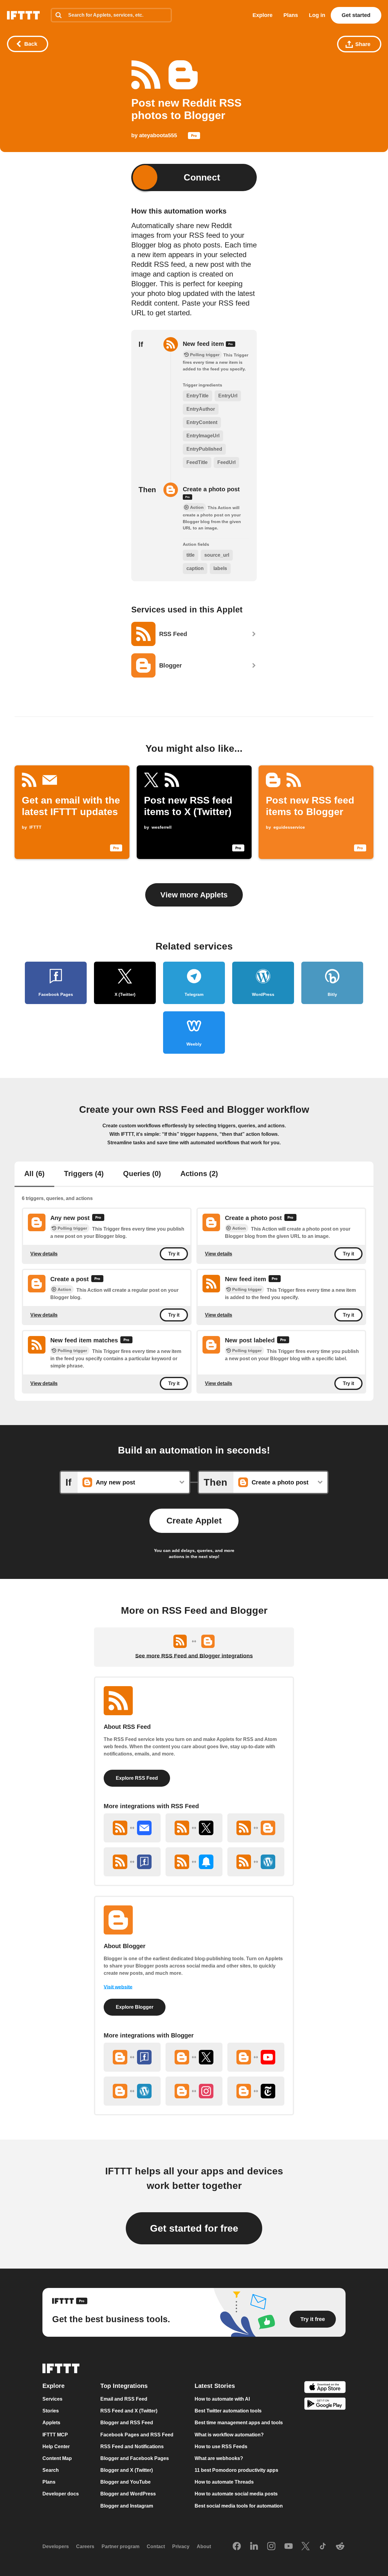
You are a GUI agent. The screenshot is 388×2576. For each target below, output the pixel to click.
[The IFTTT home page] (23, 15)
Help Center (56, 2446)
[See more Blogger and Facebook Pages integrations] (132, 2057)
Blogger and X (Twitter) (127, 2470)
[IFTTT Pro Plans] (194, 137)
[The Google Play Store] (325, 2404)
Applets (51, 2423)
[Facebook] (237, 2546)
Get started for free (194, 2228)
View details (44, 1253)
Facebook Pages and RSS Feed (137, 2434)
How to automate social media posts (236, 2494)
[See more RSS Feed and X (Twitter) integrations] (194, 1828)
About (204, 2546)
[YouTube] (289, 2546)
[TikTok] (323, 2546)
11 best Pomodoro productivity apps (236, 2470)
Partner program (120, 2546)
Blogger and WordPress (128, 2494)
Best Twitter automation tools (228, 2411)
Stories (51, 2411)
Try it (174, 1254)
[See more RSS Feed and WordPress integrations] (256, 1862)
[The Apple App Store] (325, 2388)
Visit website (118, 1987)
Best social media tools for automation (239, 2506)
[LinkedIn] (254, 2546)
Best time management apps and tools (239, 2423)
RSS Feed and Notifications (132, 2446)
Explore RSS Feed (137, 1778)
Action (239, 1228)
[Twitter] (306, 2546)
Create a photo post (211, 489)
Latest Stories (215, 2386)
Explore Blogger (135, 2007)
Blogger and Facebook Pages (135, 2458)
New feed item (204, 344)
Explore (263, 15)
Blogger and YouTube (125, 2482)
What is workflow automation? (229, 2434)
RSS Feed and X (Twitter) (129, 2411)
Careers (85, 2546)
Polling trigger (72, 1228)
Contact (156, 2546)
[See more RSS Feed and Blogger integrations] (256, 1828)
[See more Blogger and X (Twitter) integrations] (194, 2057)
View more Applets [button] (194, 895)
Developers (56, 2546)
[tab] (34, 1174)
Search (51, 2470)
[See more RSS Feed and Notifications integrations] (194, 1862)
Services (52, 2399)
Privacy (181, 2546)
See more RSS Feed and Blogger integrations (194, 1656)
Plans (291, 15)
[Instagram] (271, 2546)
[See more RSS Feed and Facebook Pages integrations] (132, 1862)
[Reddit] (340, 2546)
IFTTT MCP (55, 2434)
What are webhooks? (219, 2458)
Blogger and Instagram (127, 2506)
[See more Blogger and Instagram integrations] (194, 2091)
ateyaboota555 (158, 135)
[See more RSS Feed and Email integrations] (132, 1828)
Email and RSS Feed (124, 2399)
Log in (317, 15)
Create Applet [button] (194, 1521)
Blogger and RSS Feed (127, 2423)
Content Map (57, 2458)
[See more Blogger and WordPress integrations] (132, 2091)
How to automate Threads (224, 2482)
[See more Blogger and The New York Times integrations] (256, 2091)
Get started (356, 15)
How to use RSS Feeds (221, 2446)
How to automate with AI (222, 2399)
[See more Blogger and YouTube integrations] (256, 2057)
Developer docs (61, 2494)
